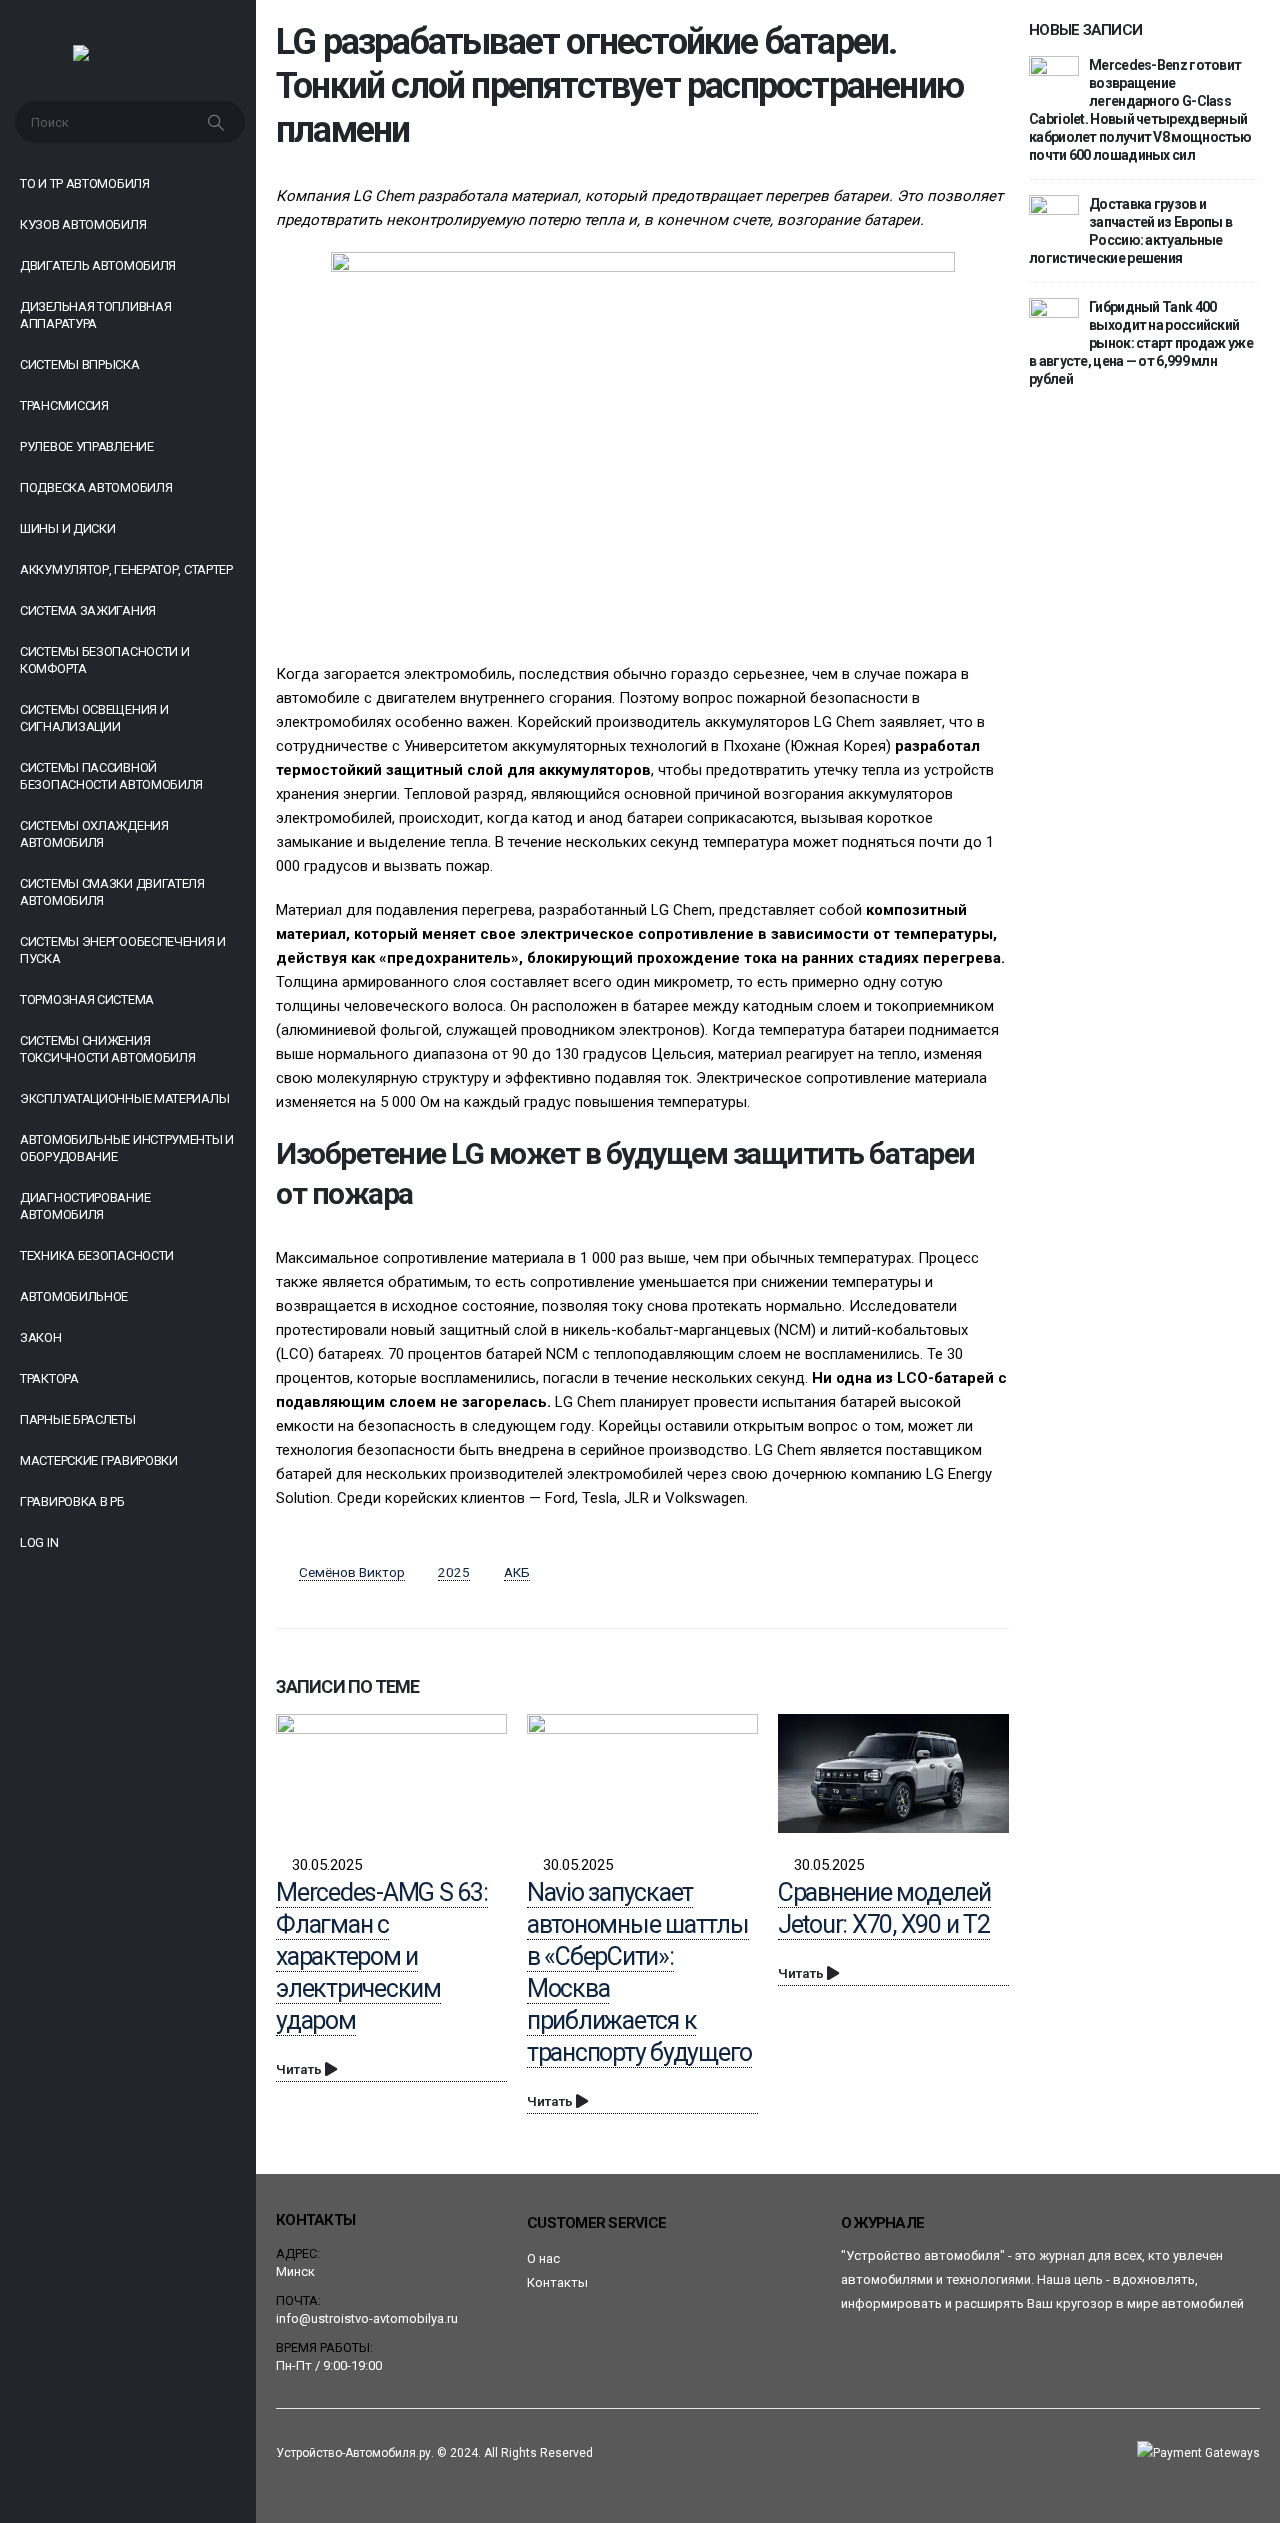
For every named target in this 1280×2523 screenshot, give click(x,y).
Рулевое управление (87, 446)
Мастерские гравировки (99, 1460)
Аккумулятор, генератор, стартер (126, 569)
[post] (1054, 80)
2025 (454, 1572)
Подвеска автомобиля (96, 487)
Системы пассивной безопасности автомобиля (111, 776)
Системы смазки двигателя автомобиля (112, 892)
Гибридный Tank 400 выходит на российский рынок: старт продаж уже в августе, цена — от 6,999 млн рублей (1141, 343)
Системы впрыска (80, 364)
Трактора (49, 1378)
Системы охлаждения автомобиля (94, 834)
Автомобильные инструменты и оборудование (127, 1148)
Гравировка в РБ (72, 1501)
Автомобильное (74, 1296)
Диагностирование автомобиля (85, 1206)
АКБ (517, 1572)
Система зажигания (88, 610)
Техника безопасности (97, 1255)
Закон (41, 1337)
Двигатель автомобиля (98, 265)
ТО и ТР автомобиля (85, 183)
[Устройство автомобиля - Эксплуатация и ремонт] (128, 58)
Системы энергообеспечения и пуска (123, 950)
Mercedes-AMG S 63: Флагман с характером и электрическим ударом (382, 1956)
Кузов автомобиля (83, 224)
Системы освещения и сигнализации (94, 718)
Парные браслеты (78, 1419)
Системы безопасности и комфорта (104, 660)
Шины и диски (67, 528)
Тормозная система (87, 999)
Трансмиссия (64, 405)
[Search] (218, 122)
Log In (39, 1542)
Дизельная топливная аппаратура (95, 315)
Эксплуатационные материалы (124, 1098)
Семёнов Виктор (352, 1572)
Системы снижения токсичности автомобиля (107, 1049)
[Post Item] (391, 1773)
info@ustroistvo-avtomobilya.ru (367, 2318)
